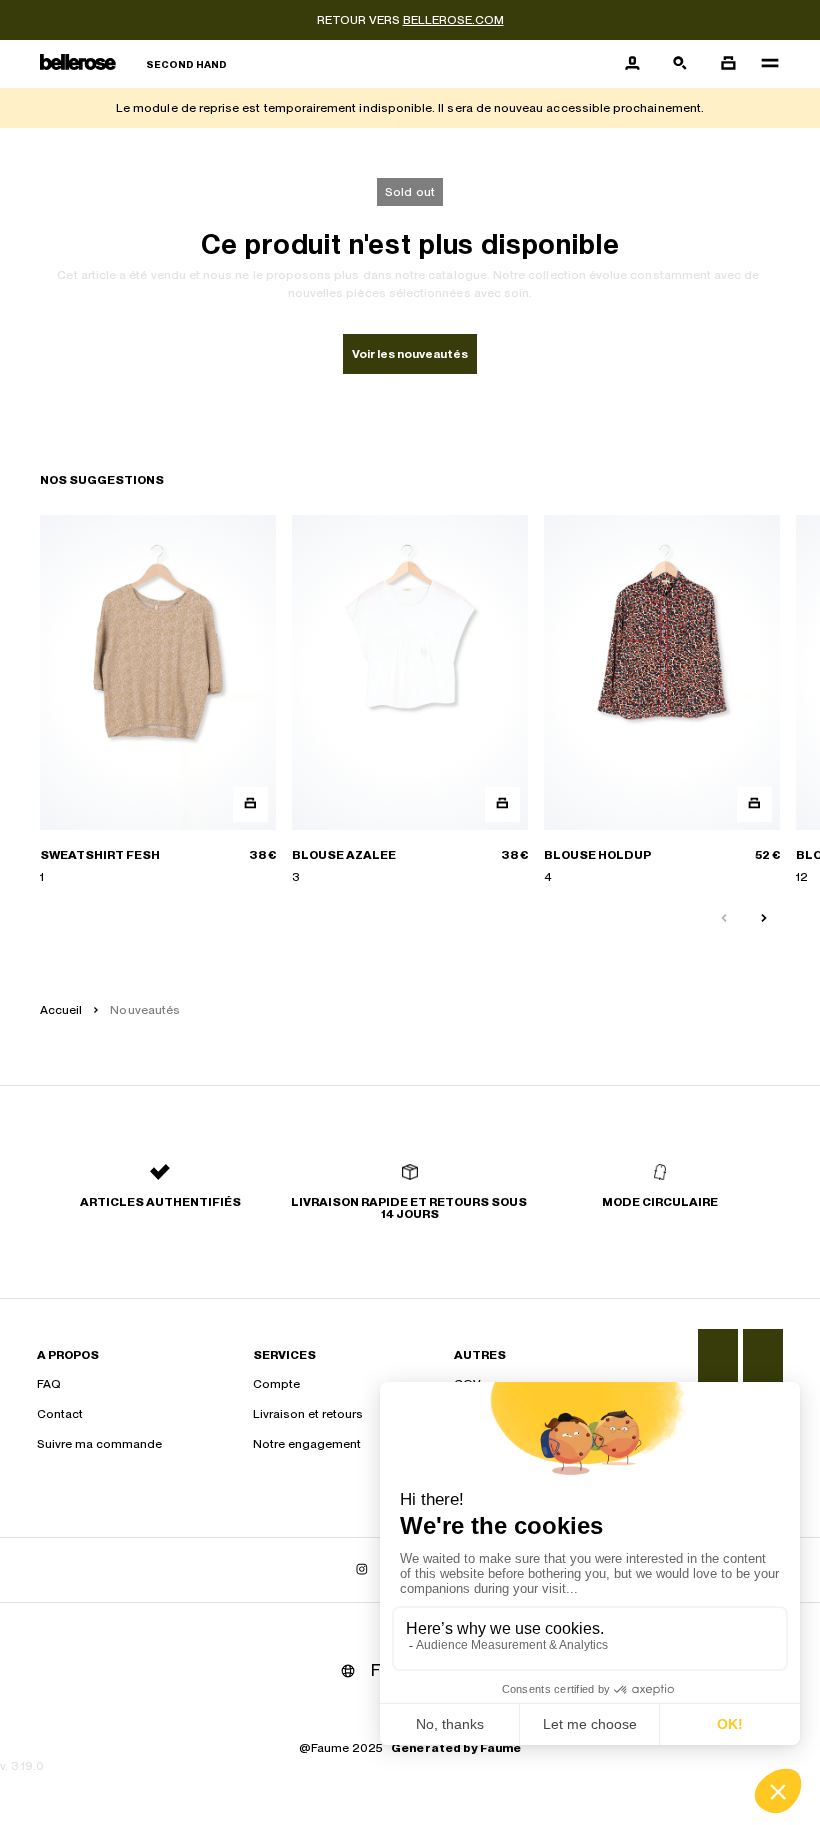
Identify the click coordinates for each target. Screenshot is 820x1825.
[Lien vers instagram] (362, 1570)
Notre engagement (307, 1444)
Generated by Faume (456, 1748)
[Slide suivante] (764, 919)
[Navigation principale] (764, 64)
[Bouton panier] (728, 64)
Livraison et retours (308, 1414)
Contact (60, 1414)
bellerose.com (453, 20)
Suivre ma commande (99, 1444)
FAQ (49, 1384)
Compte (276, 1384)
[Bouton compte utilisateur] (632, 64)
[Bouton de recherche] (680, 64)
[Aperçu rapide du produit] (250, 804)
